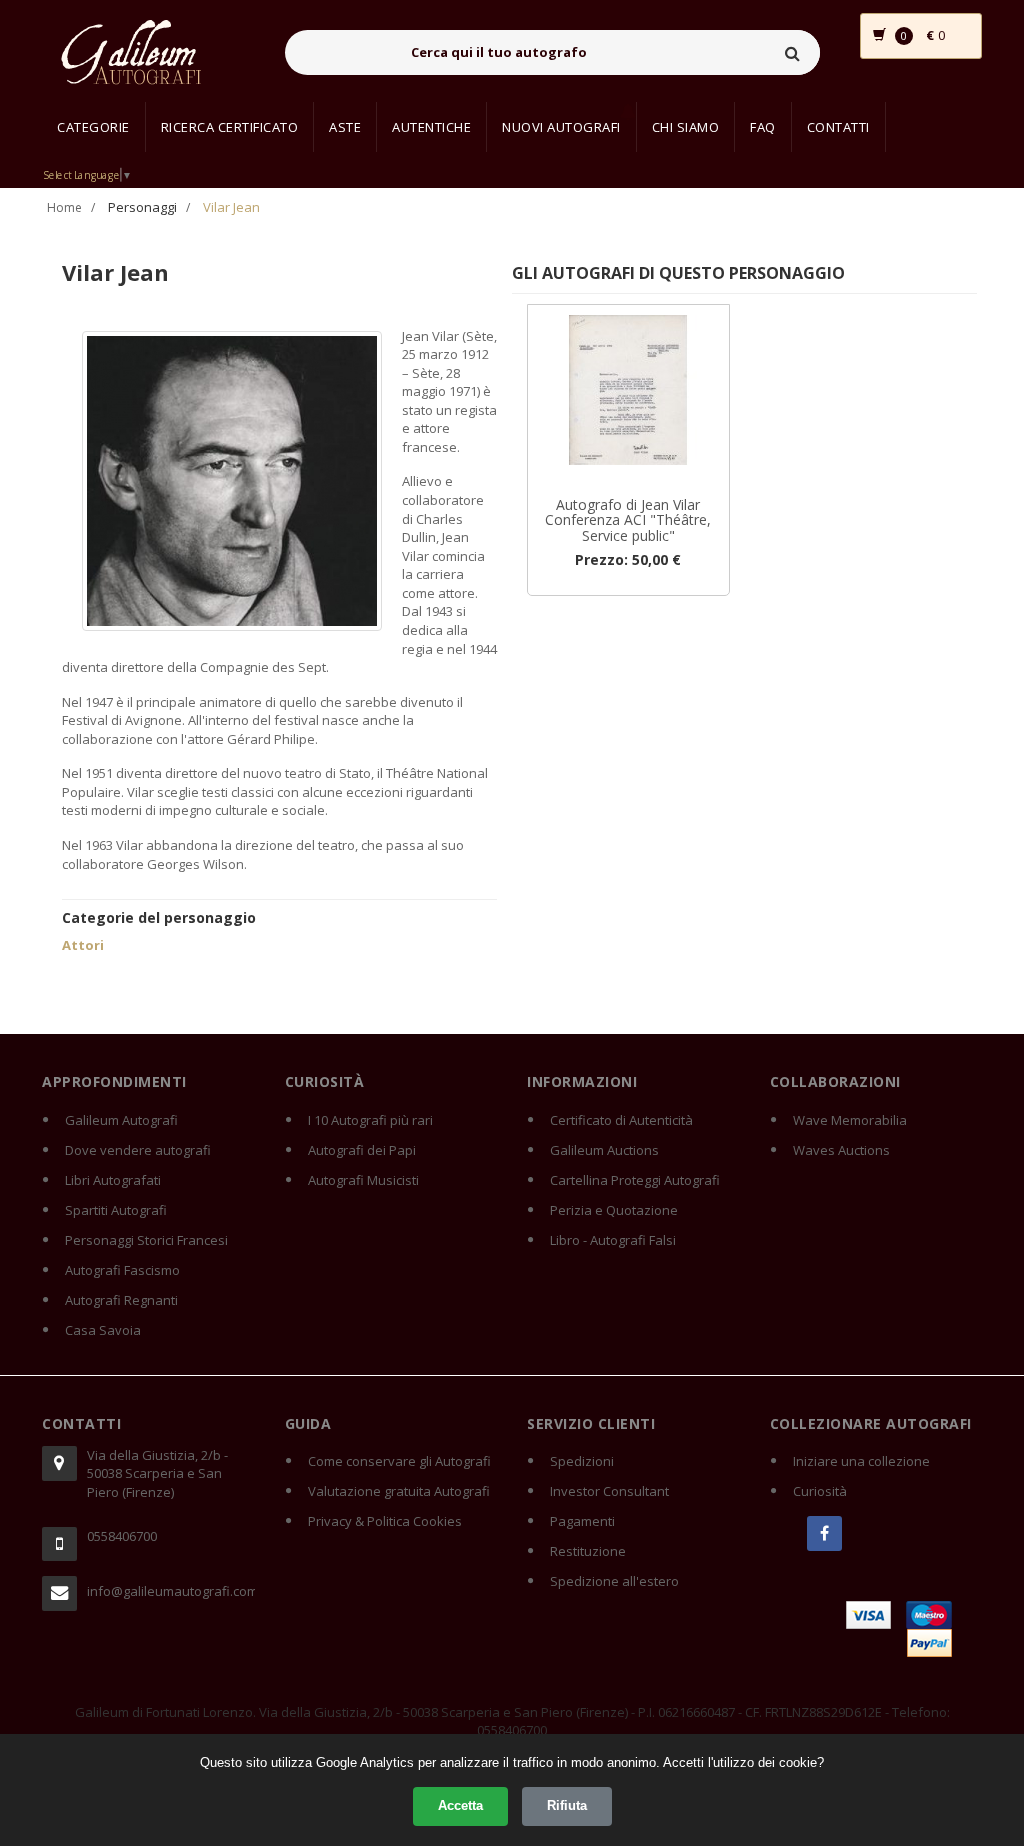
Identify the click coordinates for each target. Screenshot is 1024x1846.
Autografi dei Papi (362, 1150)
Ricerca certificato (230, 127)
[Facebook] (824, 1533)
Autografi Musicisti (363, 1180)
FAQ (763, 127)
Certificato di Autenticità (621, 1120)
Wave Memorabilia (850, 1120)
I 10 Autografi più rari (370, 1120)
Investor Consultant (609, 1491)
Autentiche (431, 127)
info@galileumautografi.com (171, 1591)
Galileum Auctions (604, 1150)
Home (64, 207)
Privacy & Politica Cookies (385, 1521)
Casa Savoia (103, 1330)
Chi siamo (686, 127)
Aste (345, 127)
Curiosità (820, 1491)
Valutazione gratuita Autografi (399, 1491)
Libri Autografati (113, 1180)
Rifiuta (567, 1805)
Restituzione (588, 1551)
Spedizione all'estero (614, 1581)
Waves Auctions (841, 1150)
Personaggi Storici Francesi (146, 1240)
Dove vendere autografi (138, 1150)
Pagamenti (582, 1521)
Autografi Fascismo (122, 1270)
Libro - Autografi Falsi (613, 1240)
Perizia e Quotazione (614, 1210)
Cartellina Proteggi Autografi (635, 1180)
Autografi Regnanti (121, 1300)
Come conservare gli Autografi (399, 1461)
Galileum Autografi (121, 1120)
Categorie (93, 127)
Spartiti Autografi (116, 1210)
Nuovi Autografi (561, 127)
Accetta (460, 1805)
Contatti (838, 127)
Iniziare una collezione (861, 1461)
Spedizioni (582, 1461)
